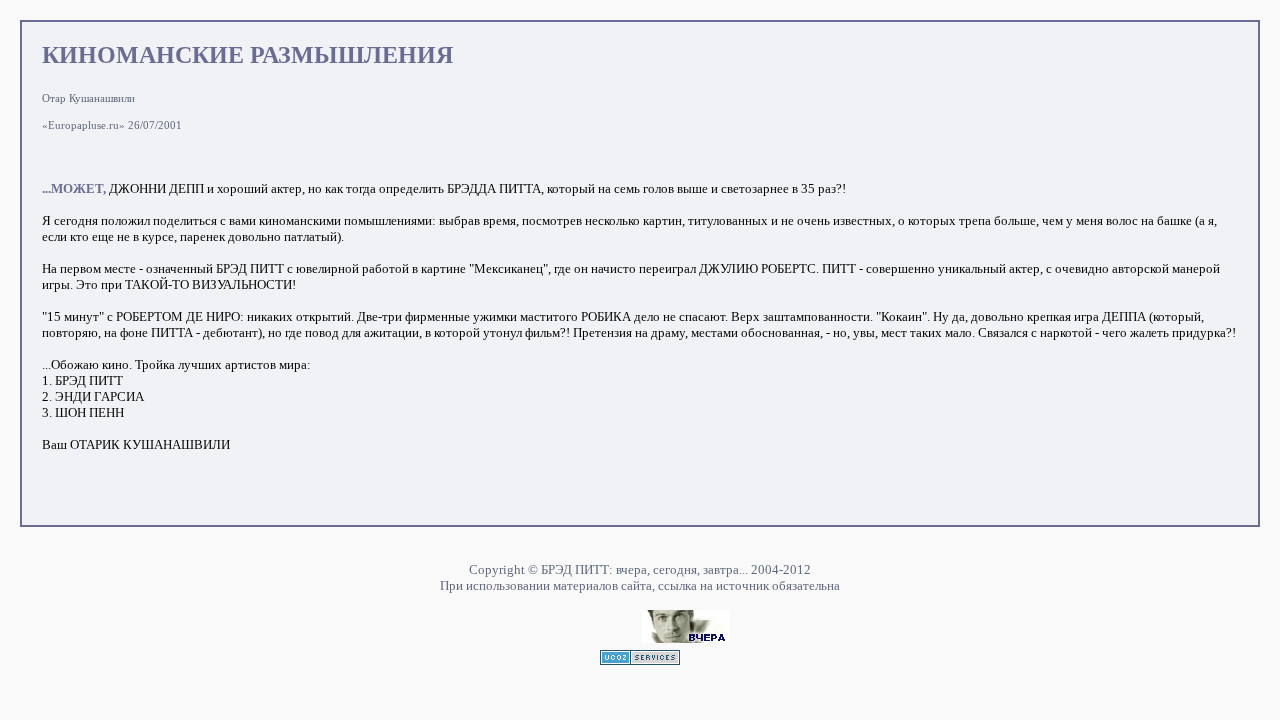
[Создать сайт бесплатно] (640, 659)
